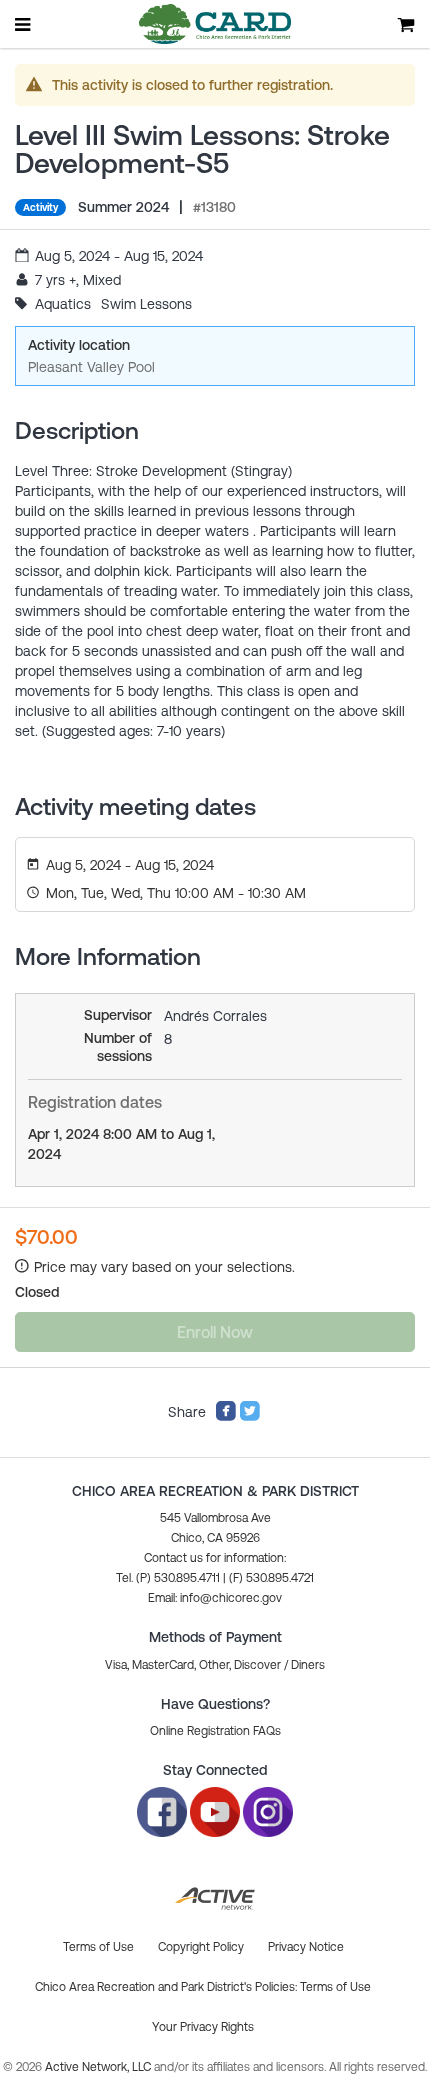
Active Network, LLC (99, 2067)
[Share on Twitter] (250, 1417)
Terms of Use (335, 1987)
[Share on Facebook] (226, 1417)
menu (24, 24)
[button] (215, 1598)
